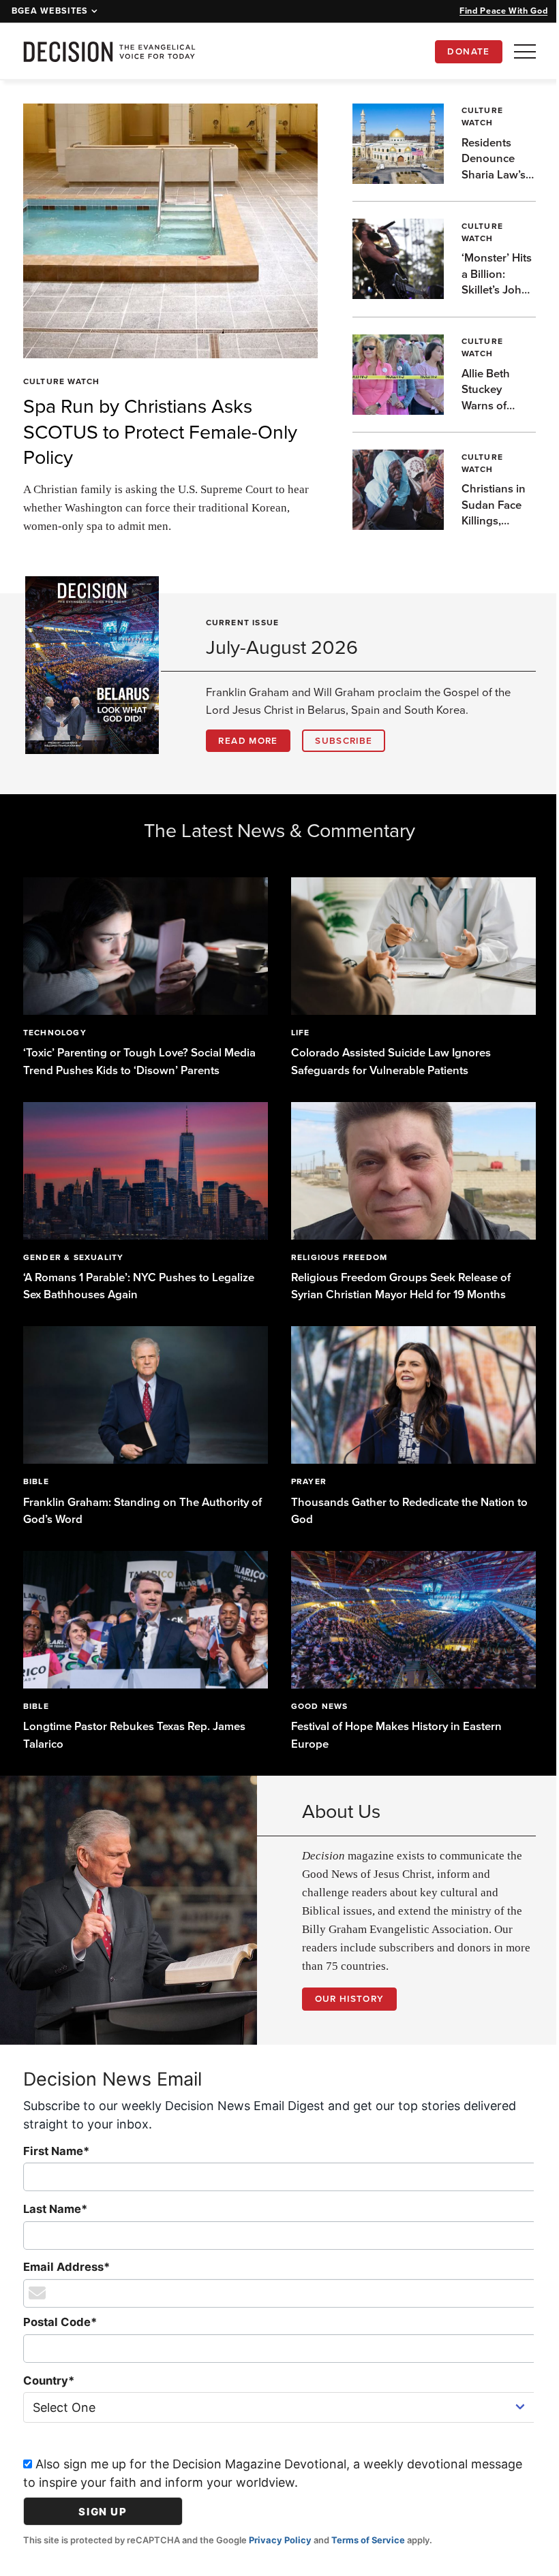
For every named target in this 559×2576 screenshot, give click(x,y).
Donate (468, 51)
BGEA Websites (50, 11)
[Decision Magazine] (109, 51)
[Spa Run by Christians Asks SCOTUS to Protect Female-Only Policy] (165, 231)
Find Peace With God (503, 11)
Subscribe (344, 740)
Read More (248, 740)
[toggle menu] (525, 51)
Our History (344, 1987)
